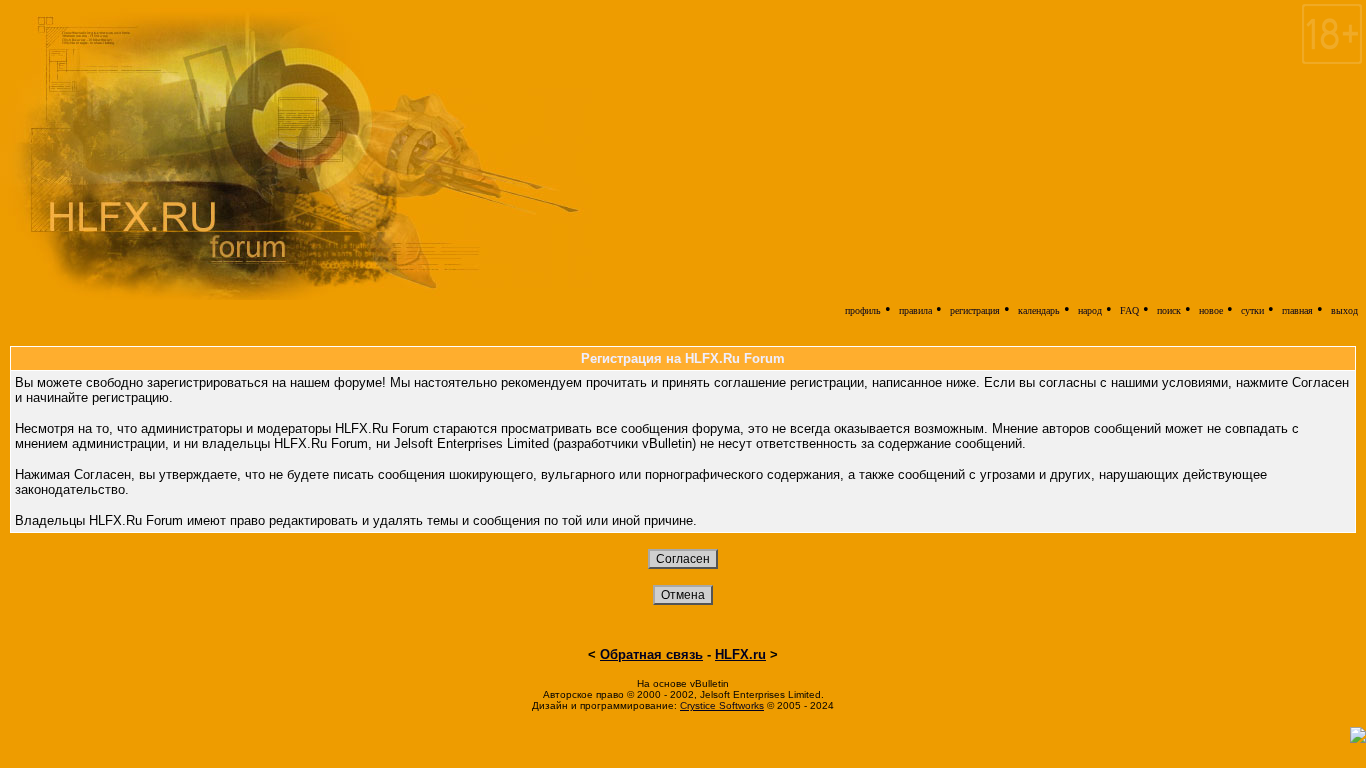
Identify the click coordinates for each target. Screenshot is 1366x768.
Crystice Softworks (722, 705)
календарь (1039, 310)
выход (1344, 310)
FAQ (1129, 310)
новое (1211, 310)
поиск (1169, 310)
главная (1297, 310)
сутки (1252, 310)
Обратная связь (651, 654)
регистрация (975, 310)
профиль (863, 310)
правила (915, 310)
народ (1090, 310)
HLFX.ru (740, 654)
